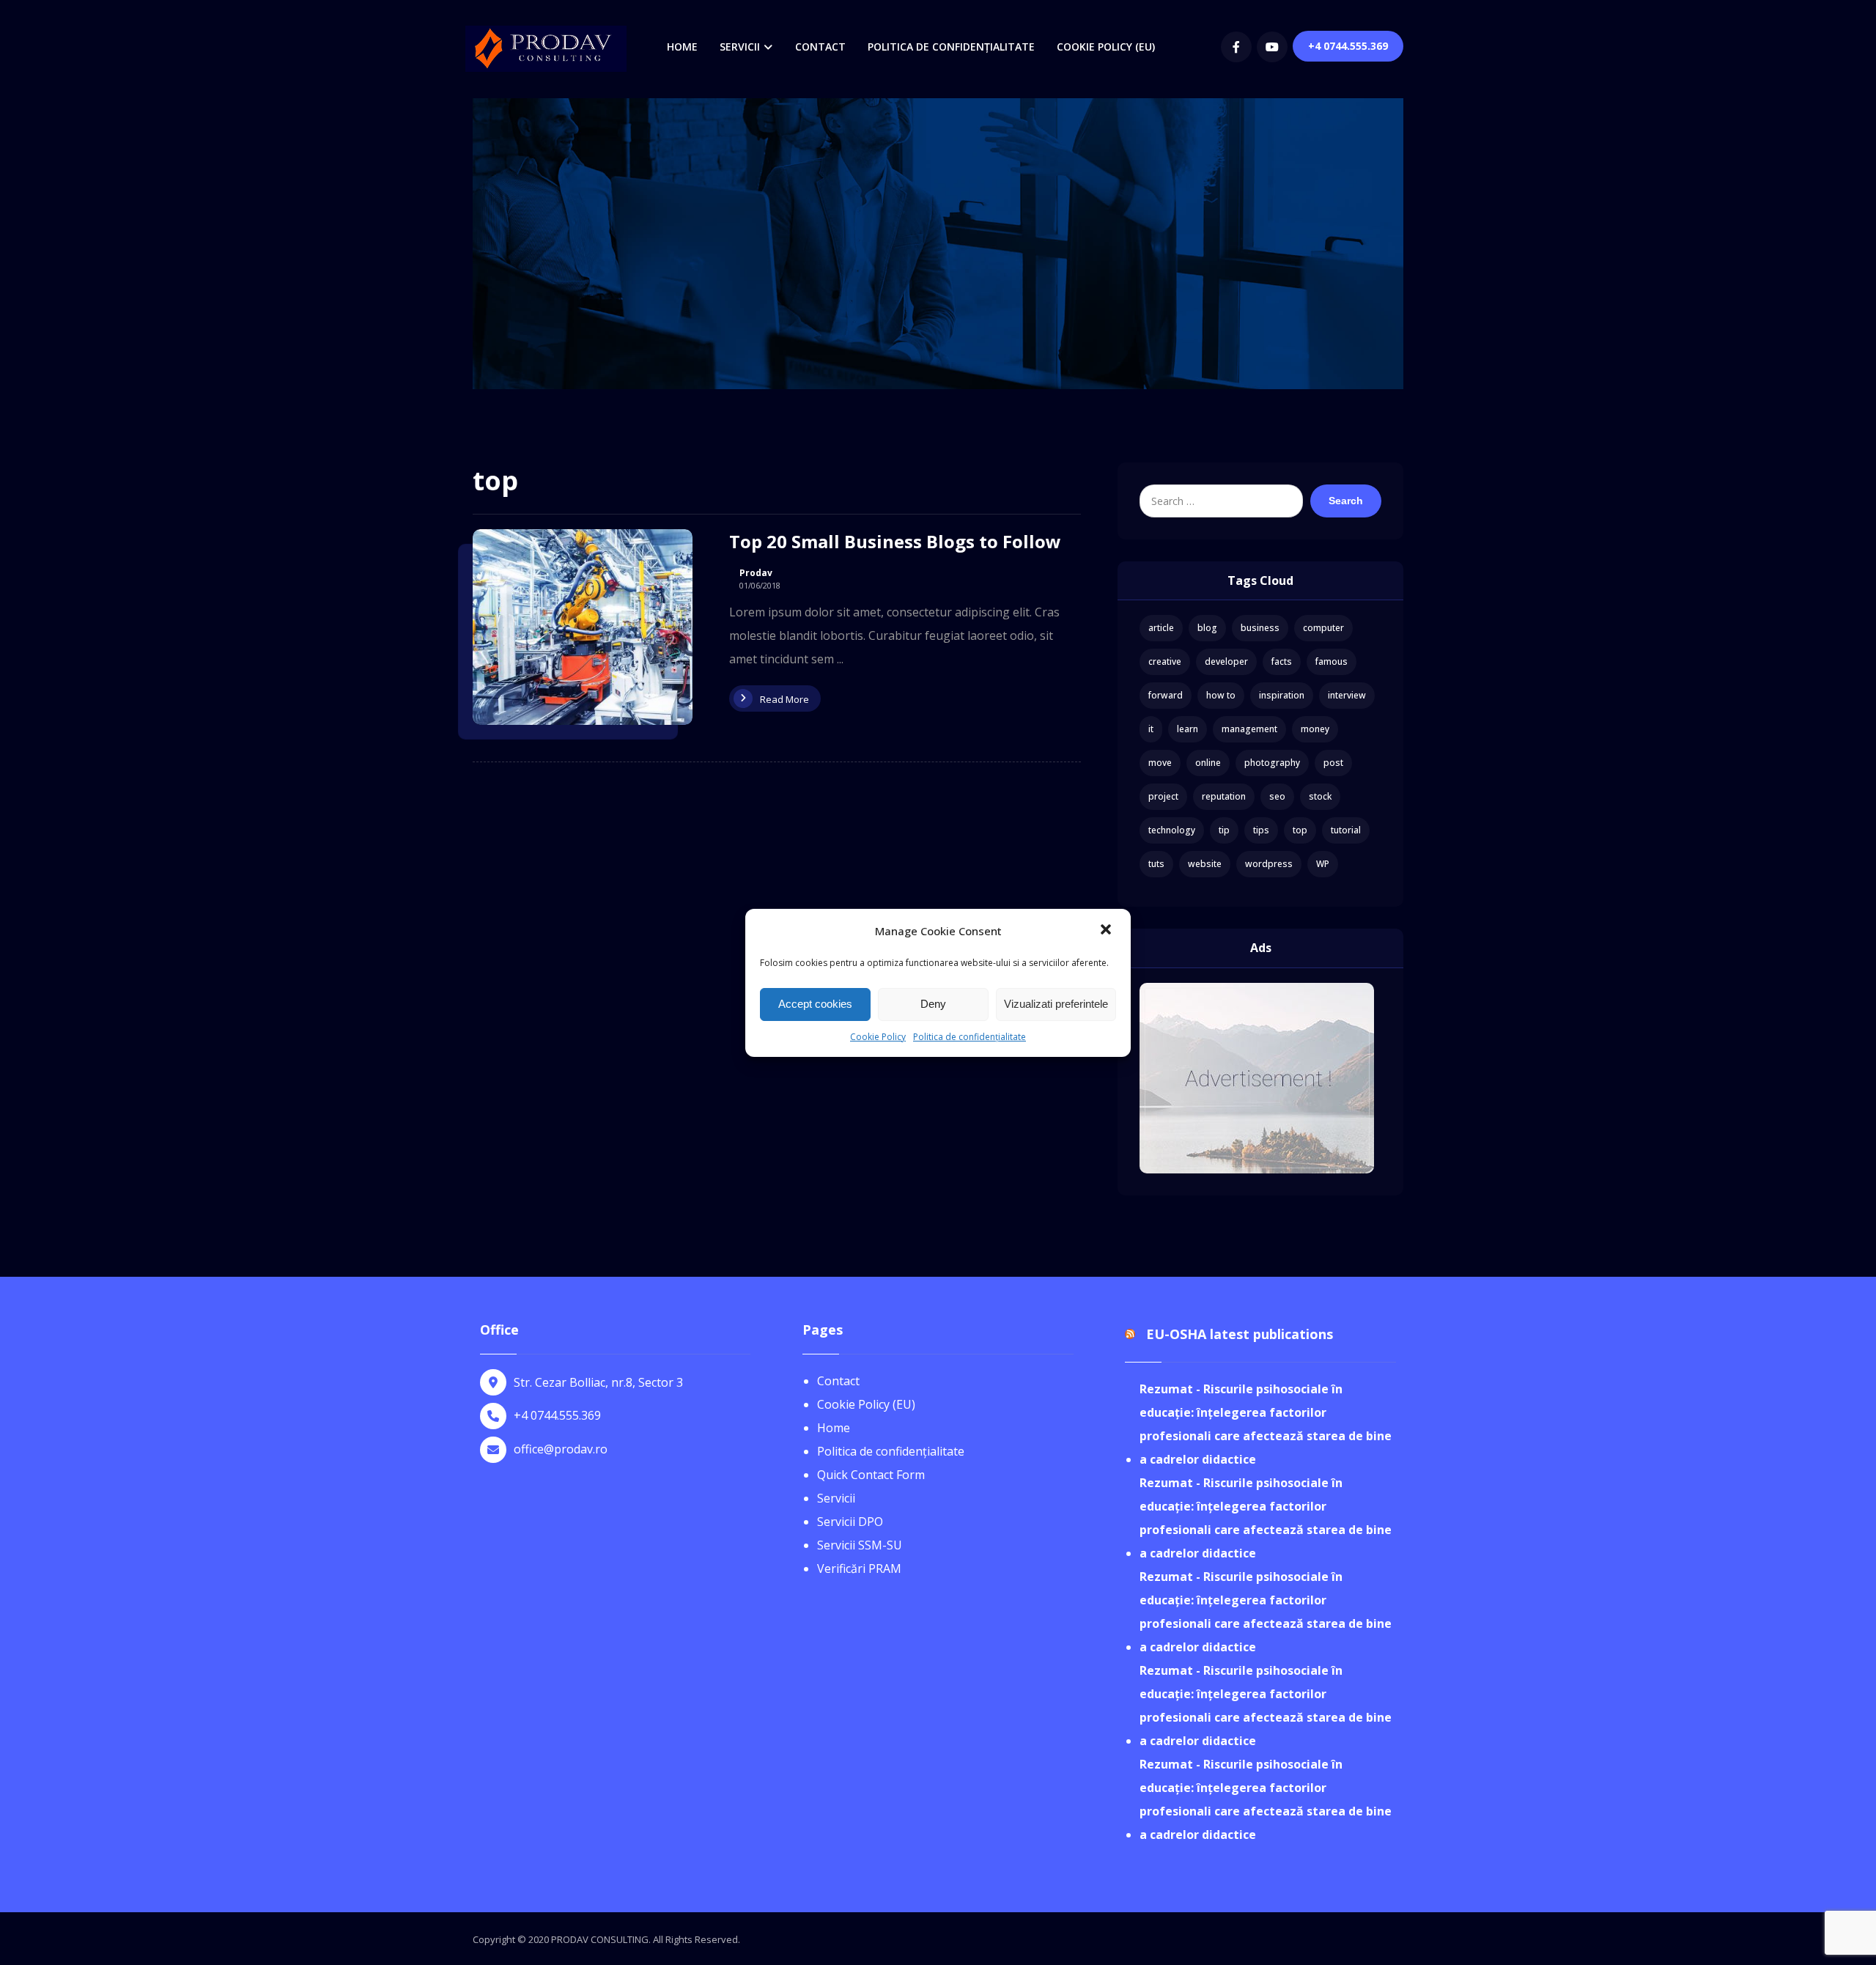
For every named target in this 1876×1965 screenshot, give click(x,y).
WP (1323, 864)
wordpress (1269, 864)
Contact (838, 1381)
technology (1172, 830)
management (1249, 729)
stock (1320, 796)
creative (1165, 661)
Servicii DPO (850, 1522)
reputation (1224, 796)
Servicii (836, 1498)
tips (1261, 830)
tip (1224, 830)
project (1163, 796)
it (1151, 729)
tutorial (1346, 830)
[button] (1107, 931)
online (1208, 763)
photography (1272, 763)
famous (1332, 661)
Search (1346, 501)
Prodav (756, 573)
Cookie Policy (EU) (866, 1404)
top (1300, 830)
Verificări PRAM (859, 1568)
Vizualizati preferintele (1056, 1004)
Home (834, 1428)
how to (1221, 695)
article (1161, 628)
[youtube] (1272, 47)
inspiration (1282, 695)
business (1260, 628)
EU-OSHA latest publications (1240, 1334)
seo (1277, 796)
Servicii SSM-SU (860, 1545)
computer (1323, 628)
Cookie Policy (878, 1037)
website (1205, 864)
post (1333, 763)
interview (1347, 695)
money (1315, 729)
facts (1282, 661)
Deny (933, 1004)
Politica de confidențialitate (970, 1037)
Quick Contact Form (871, 1475)
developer (1226, 661)
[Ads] (1260, 1078)
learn (1188, 729)
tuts (1156, 864)
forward (1166, 695)
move (1160, 763)
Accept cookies (815, 1004)
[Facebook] (1236, 47)
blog (1207, 628)
